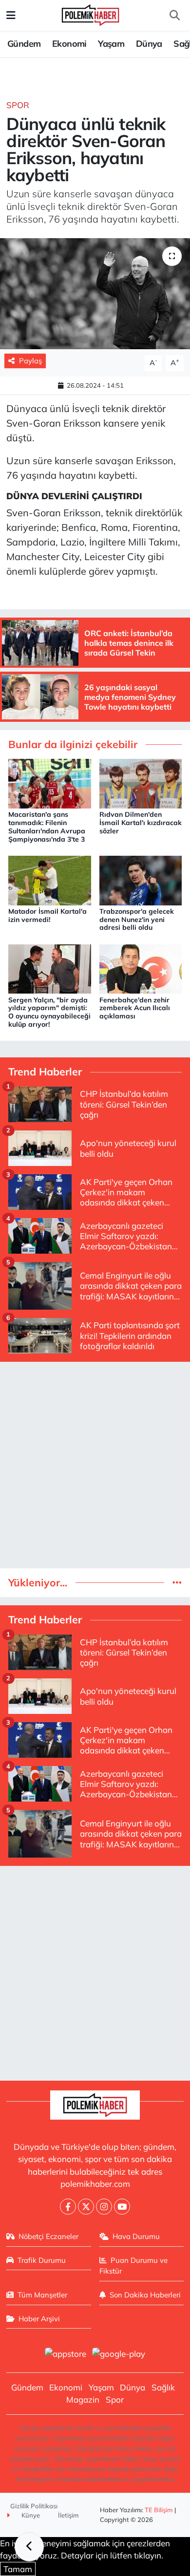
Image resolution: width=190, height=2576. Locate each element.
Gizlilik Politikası (34, 2506)
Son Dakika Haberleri (145, 2295)
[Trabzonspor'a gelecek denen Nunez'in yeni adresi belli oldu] (141, 879)
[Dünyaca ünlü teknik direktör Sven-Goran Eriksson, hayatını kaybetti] (95, 294)
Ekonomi (69, 44)
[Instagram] (104, 2207)
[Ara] (174, 16)
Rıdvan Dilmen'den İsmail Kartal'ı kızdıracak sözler (141, 823)
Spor (18, 105)
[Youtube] (122, 2207)
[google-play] (119, 2355)
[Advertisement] (95, 1465)
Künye (30, 2515)
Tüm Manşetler (42, 2295)
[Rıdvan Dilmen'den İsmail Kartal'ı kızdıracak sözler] (141, 782)
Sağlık (163, 2387)
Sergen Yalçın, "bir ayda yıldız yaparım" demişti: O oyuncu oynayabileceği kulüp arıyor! (49, 1012)
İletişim (68, 2515)
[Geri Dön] (29, 2547)
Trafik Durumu (42, 2260)
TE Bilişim (159, 2510)
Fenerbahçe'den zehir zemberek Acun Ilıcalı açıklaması (135, 1008)
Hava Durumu (136, 2236)
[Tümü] (177, 1583)
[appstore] (65, 2355)
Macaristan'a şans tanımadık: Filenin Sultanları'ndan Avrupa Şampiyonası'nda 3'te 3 (47, 827)
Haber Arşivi (39, 2319)
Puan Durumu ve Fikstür (134, 2266)
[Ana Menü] (11, 15)
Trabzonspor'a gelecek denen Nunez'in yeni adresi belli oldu (137, 920)
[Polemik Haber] (90, 14)
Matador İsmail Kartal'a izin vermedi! (47, 915)
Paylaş (30, 361)
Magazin (83, 2399)
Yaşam (111, 44)
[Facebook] (68, 2207)
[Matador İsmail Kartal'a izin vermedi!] (50, 879)
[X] (86, 2207)
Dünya (149, 44)
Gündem (24, 44)
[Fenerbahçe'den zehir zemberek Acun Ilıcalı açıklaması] (141, 968)
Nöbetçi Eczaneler (48, 2236)
